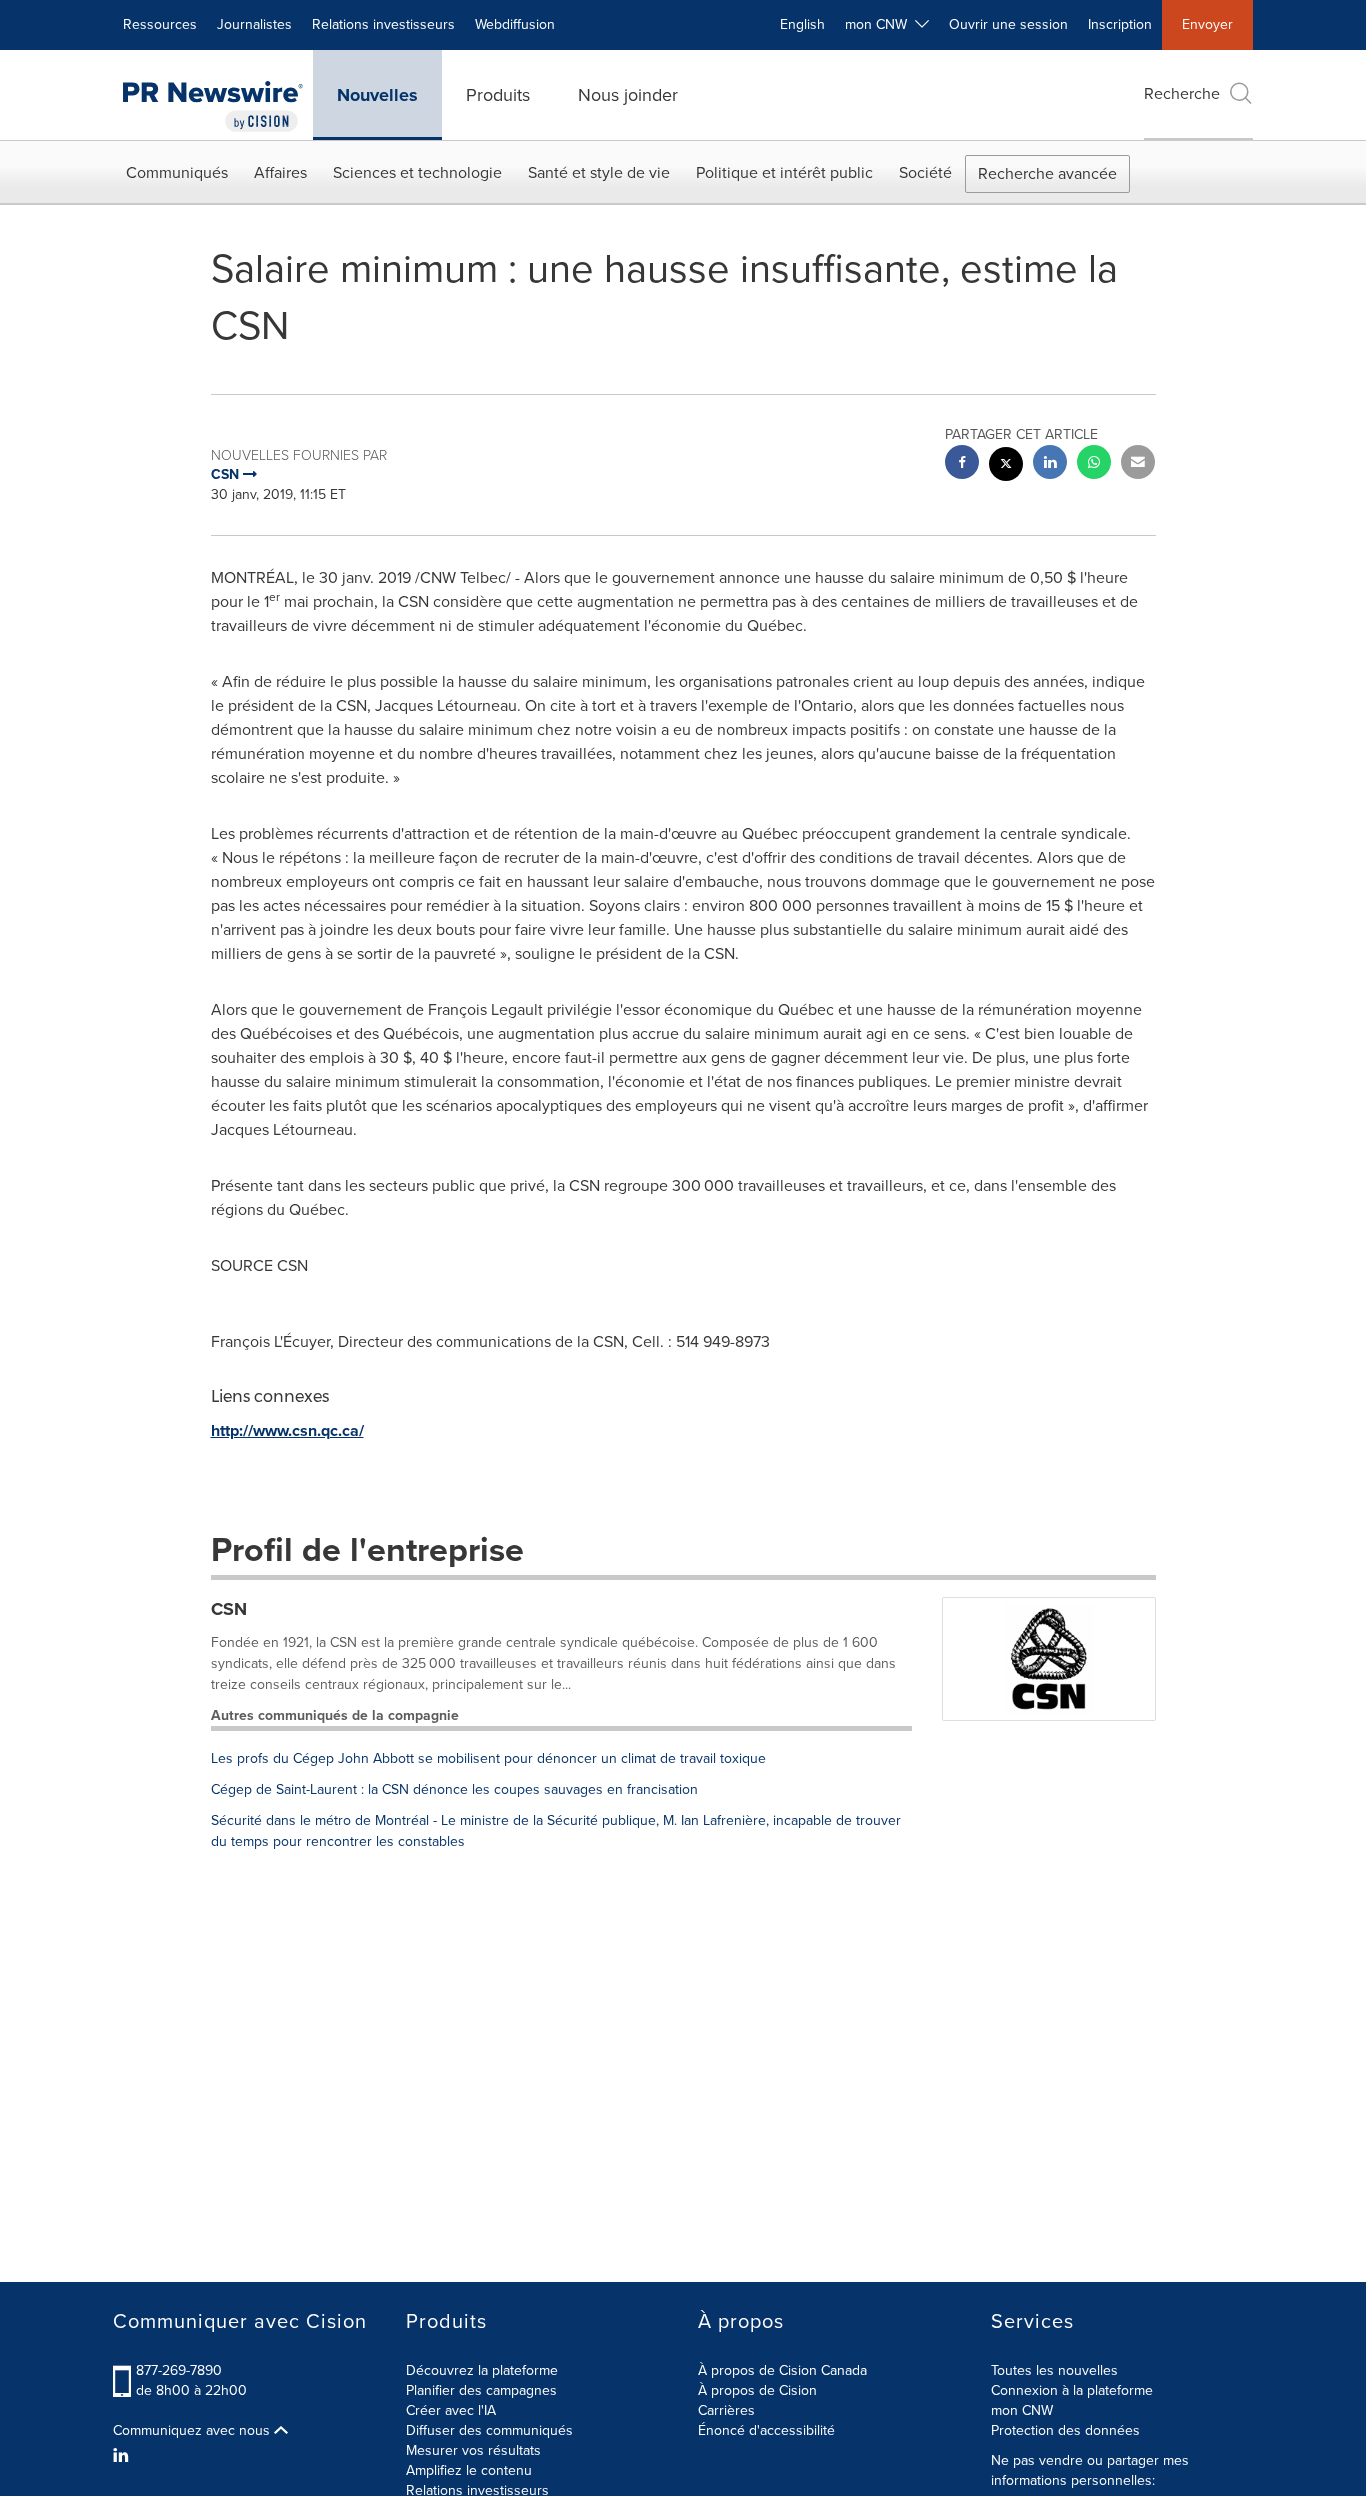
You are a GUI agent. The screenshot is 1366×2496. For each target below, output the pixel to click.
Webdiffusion (515, 24)
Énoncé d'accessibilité (766, 2430)
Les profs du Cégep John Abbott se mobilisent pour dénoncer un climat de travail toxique (488, 1758)
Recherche (1182, 93)
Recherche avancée (1047, 173)
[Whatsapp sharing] (1094, 464)
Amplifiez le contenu (469, 2470)
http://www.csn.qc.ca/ (287, 1430)
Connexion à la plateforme (1072, 2390)
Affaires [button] (280, 172)
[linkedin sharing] (1050, 464)
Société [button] (925, 172)
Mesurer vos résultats (473, 2450)
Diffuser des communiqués (489, 2430)
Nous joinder (628, 95)
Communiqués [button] (177, 172)
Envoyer (1207, 24)
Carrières (726, 2410)
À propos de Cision (757, 2390)
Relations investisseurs (383, 24)
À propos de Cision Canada (782, 2370)
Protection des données (1065, 2430)
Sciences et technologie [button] (417, 172)
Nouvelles (377, 95)
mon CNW (1022, 2410)
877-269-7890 (179, 2370)
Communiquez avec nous (193, 2431)
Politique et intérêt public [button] (784, 172)
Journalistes (254, 24)
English (802, 24)
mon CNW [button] (880, 24)
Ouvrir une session (1008, 24)
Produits (498, 95)
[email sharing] (1138, 464)
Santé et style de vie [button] (599, 172)
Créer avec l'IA (451, 2410)
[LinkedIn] (123, 2456)
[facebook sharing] (962, 464)
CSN (229, 1609)
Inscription (1120, 24)
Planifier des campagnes (481, 2390)
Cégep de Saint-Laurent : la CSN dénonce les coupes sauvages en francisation (454, 1789)
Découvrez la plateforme (482, 2370)
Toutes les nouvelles (1054, 2370)
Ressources (160, 24)
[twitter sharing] (1006, 466)
